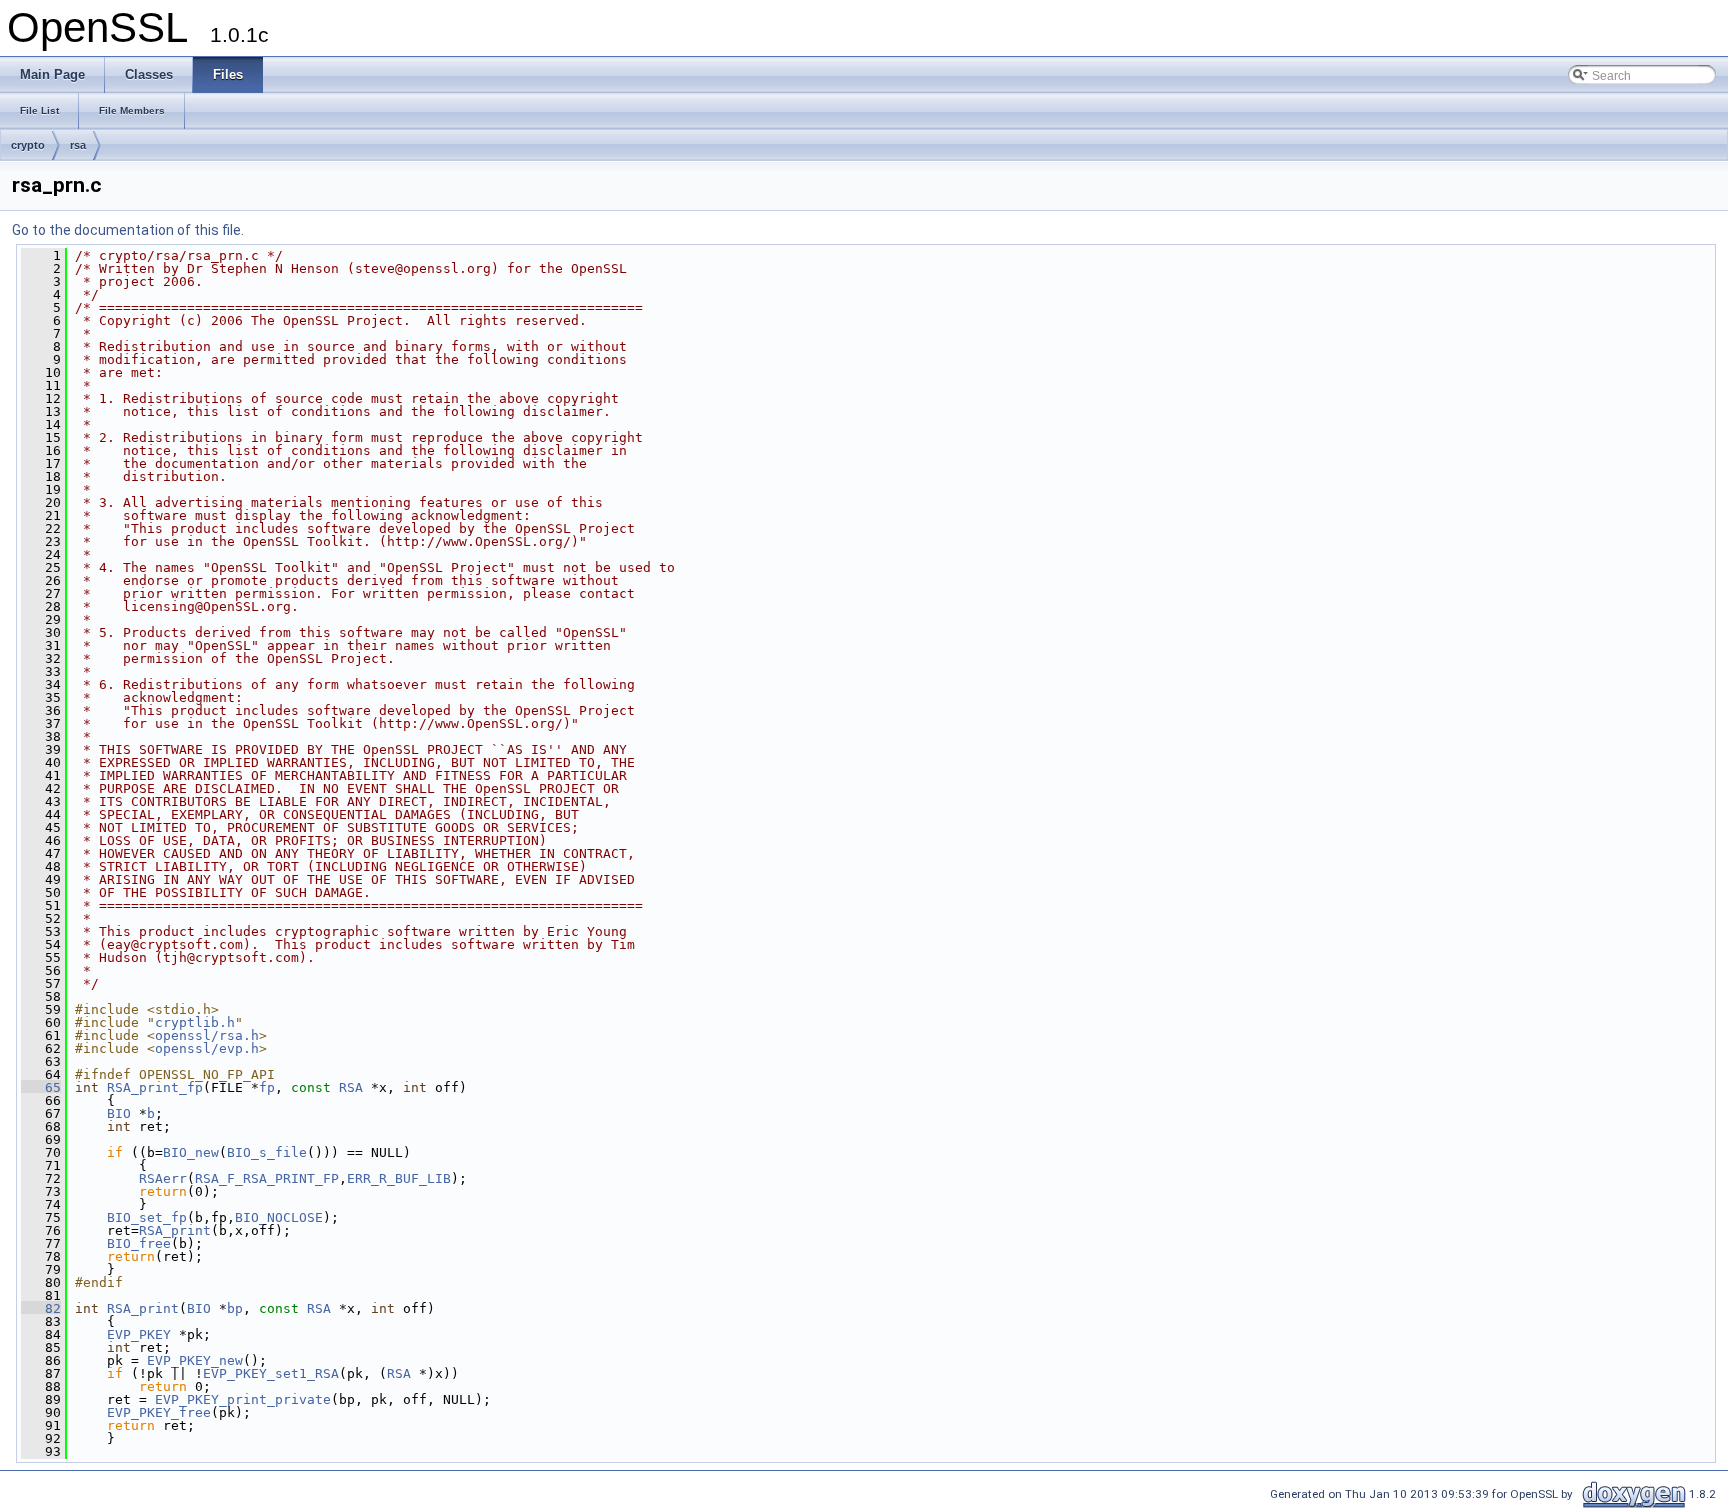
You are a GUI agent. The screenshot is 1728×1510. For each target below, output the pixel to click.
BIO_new (191, 1152)
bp (235, 1308)
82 (41, 1308)
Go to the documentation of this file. (128, 230)
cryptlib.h (195, 1022)
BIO (119, 1113)
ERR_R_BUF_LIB (399, 1178)
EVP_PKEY (139, 1334)
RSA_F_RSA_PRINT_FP (267, 1178)
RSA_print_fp (155, 1087)
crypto (28, 145)
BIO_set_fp (147, 1217)
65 (41, 1087)
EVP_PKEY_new (195, 1360)
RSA (351, 1087)
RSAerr (163, 1178)
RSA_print (175, 1230)
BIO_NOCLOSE (279, 1217)
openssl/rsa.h (207, 1035)
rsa (78, 145)
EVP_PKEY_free (159, 1412)
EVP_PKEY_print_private (243, 1399)
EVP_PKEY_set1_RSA (271, 1373)
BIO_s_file (267, 1152)
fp (267, 1087)
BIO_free (139, 1243)
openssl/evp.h (207, 1048)
